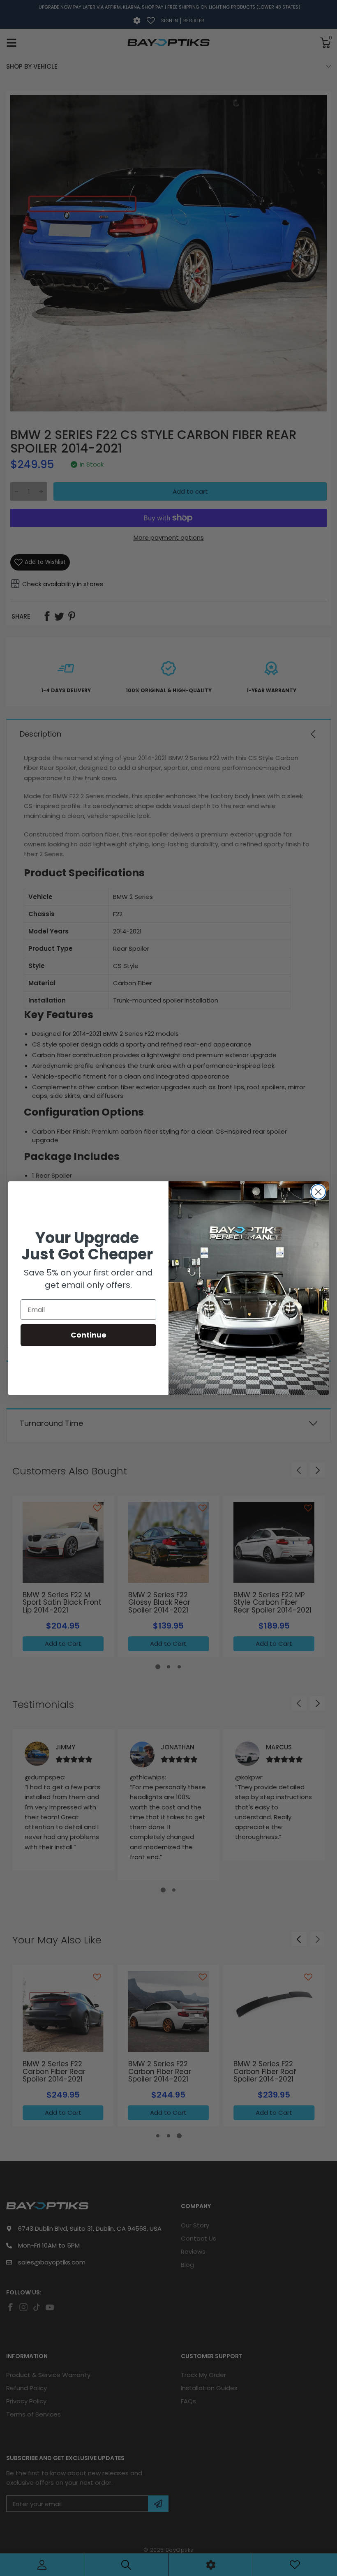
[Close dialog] (318, 1192)
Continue (89, 1335)
